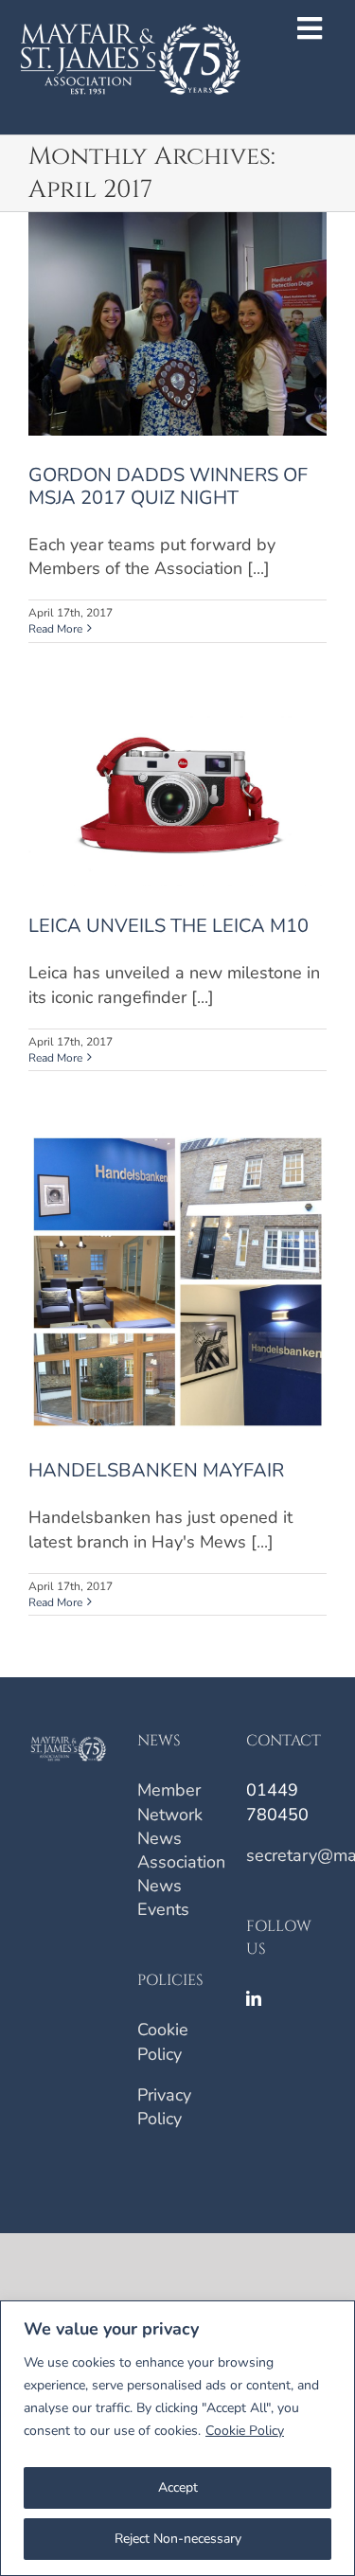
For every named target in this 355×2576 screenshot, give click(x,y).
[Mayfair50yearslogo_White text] (131, 11)
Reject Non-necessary (178, 2539)
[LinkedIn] (254, 1998)
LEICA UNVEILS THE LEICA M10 (169, 926)
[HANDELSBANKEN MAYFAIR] (177, 1282)
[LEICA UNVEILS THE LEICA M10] (177, 796)
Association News (181, 1874)
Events (163, 1909)
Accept (178, 2487)
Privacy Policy (164, 2107)
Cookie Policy (245, 2431)
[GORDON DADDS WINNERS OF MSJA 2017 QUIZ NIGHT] (177, 324)
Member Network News (170, 1814)
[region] (177, 2438)
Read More (55, 629)
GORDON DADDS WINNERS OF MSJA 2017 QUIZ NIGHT (168, 486)
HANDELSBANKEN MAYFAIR (156, 1470)
